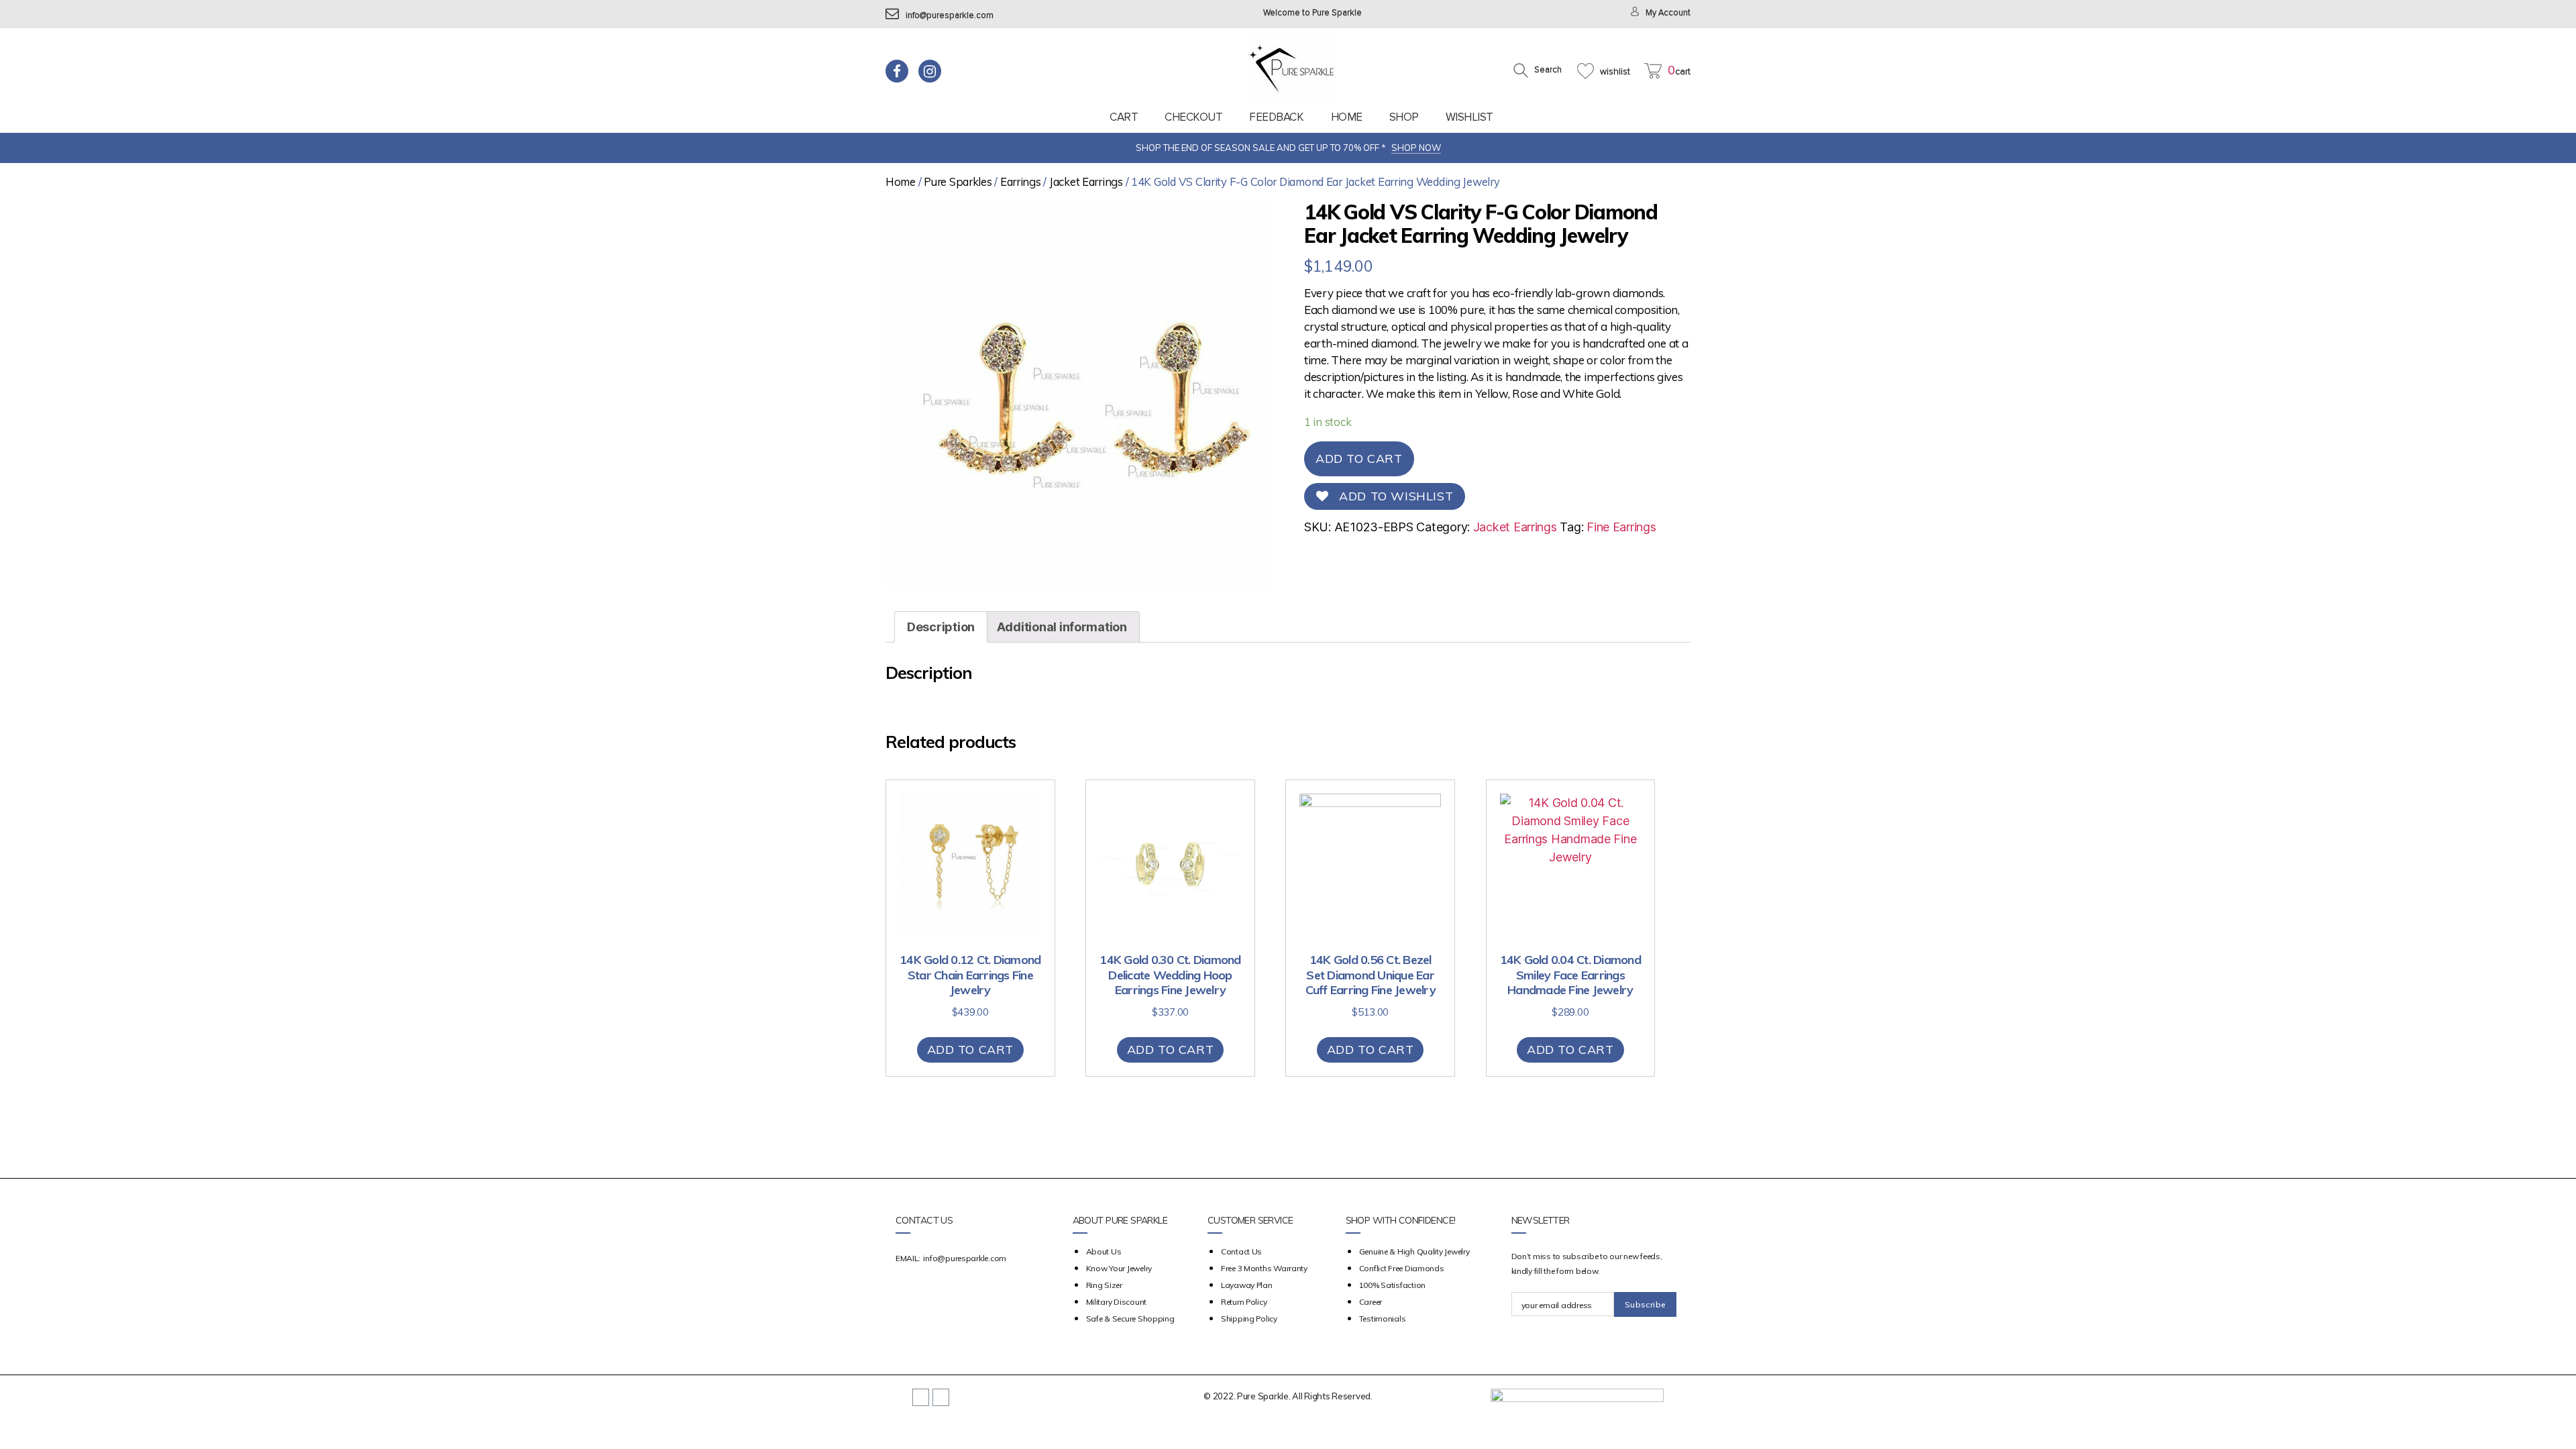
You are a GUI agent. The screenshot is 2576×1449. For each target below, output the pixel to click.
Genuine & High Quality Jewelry (1414, 1251)
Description (941, 627)
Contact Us (1241, 1251)
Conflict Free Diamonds (1402, 1268)
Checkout (1193, 117)
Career (1371, 1302)
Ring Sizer (1104, 1285)
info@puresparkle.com (950, 16)
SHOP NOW (1416, 148)
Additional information (1062, 627)
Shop (1404, 117)
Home (1347, 117)
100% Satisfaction (1392, 1285)
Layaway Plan (1247, 1285)
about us (1104, 1251)
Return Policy (1244, 1302)
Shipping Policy (1249, 1319)
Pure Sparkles (958, 181)
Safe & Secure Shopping (1130, 1319)
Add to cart (1359, 459)
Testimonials (1383, 1319)
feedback (1276, 117)
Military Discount (1116, 1302)
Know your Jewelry (1119, 1268)
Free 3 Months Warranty (1264, 1268)
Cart (1124, 117)
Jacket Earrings (1086, 181)
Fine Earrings (1621, 527)
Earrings (1021, 181)
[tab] (941, 627)
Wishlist (1469, 117)
